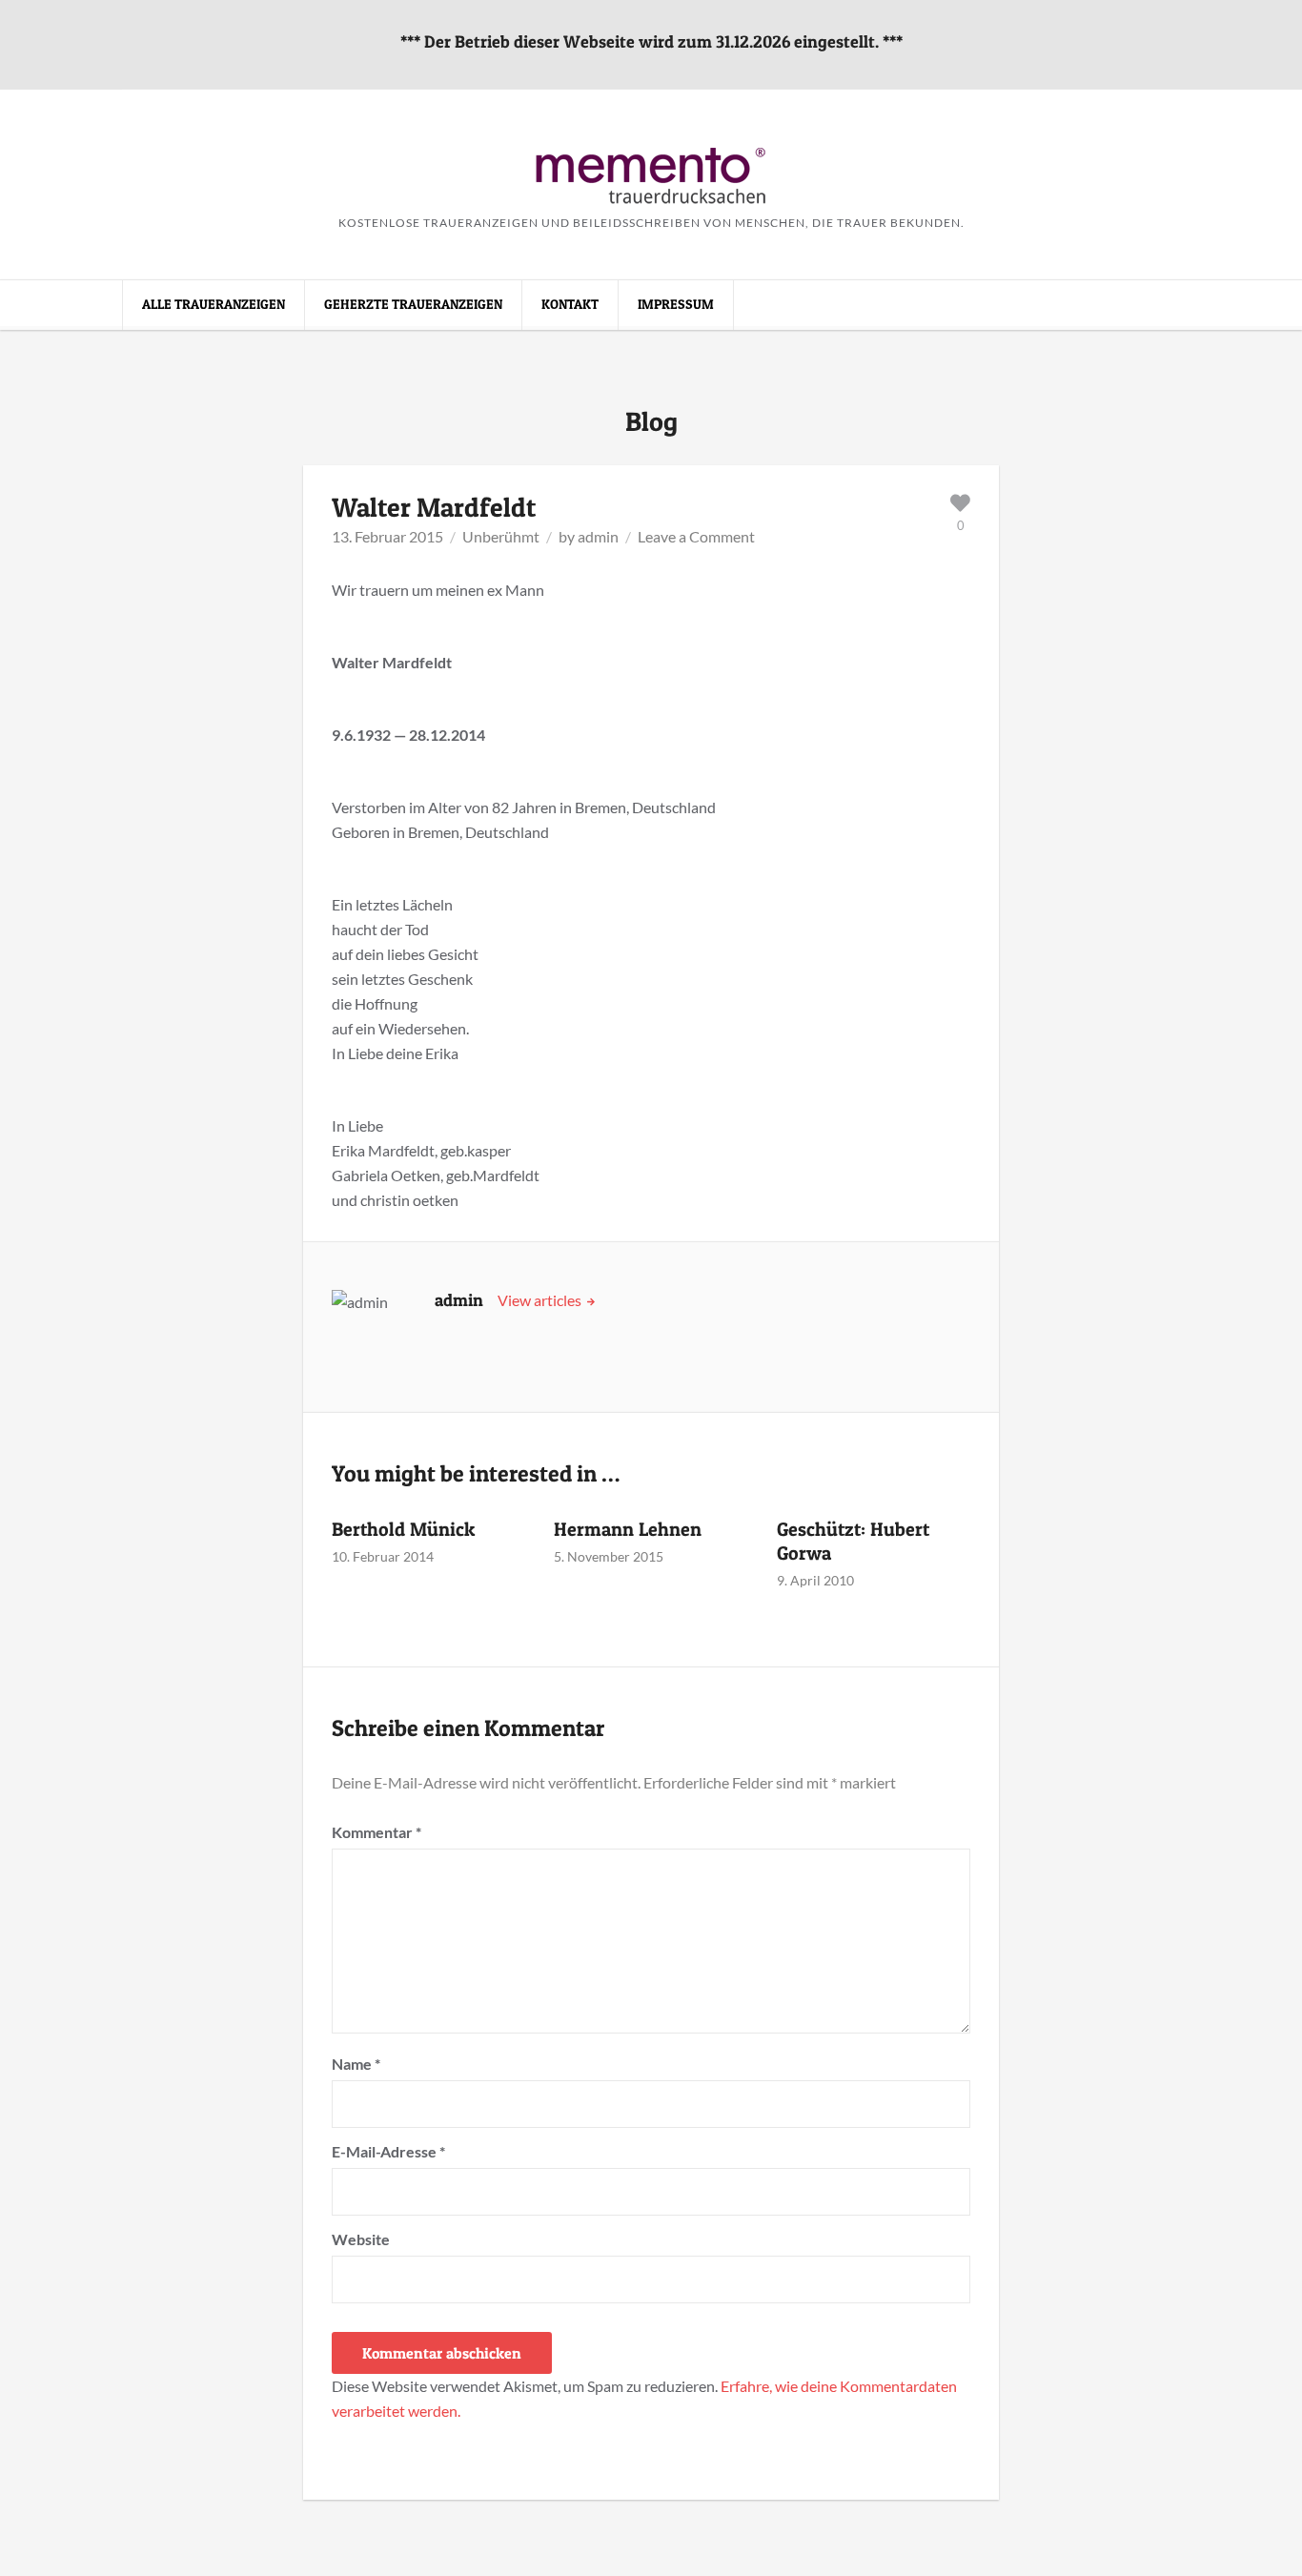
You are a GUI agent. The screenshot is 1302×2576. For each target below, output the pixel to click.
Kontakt (570, 304)
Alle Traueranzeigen (214, 304)
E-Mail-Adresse (388, 2151)
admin (598, 536)
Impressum (676, 304)
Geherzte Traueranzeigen (413, 304)
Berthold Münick (403, 1529)
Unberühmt (501, 536)
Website (361, 2239)
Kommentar (376, 1832)
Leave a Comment (696, 536)
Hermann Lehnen (628, 1529)
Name (356, 2064)
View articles (541, 1300)
